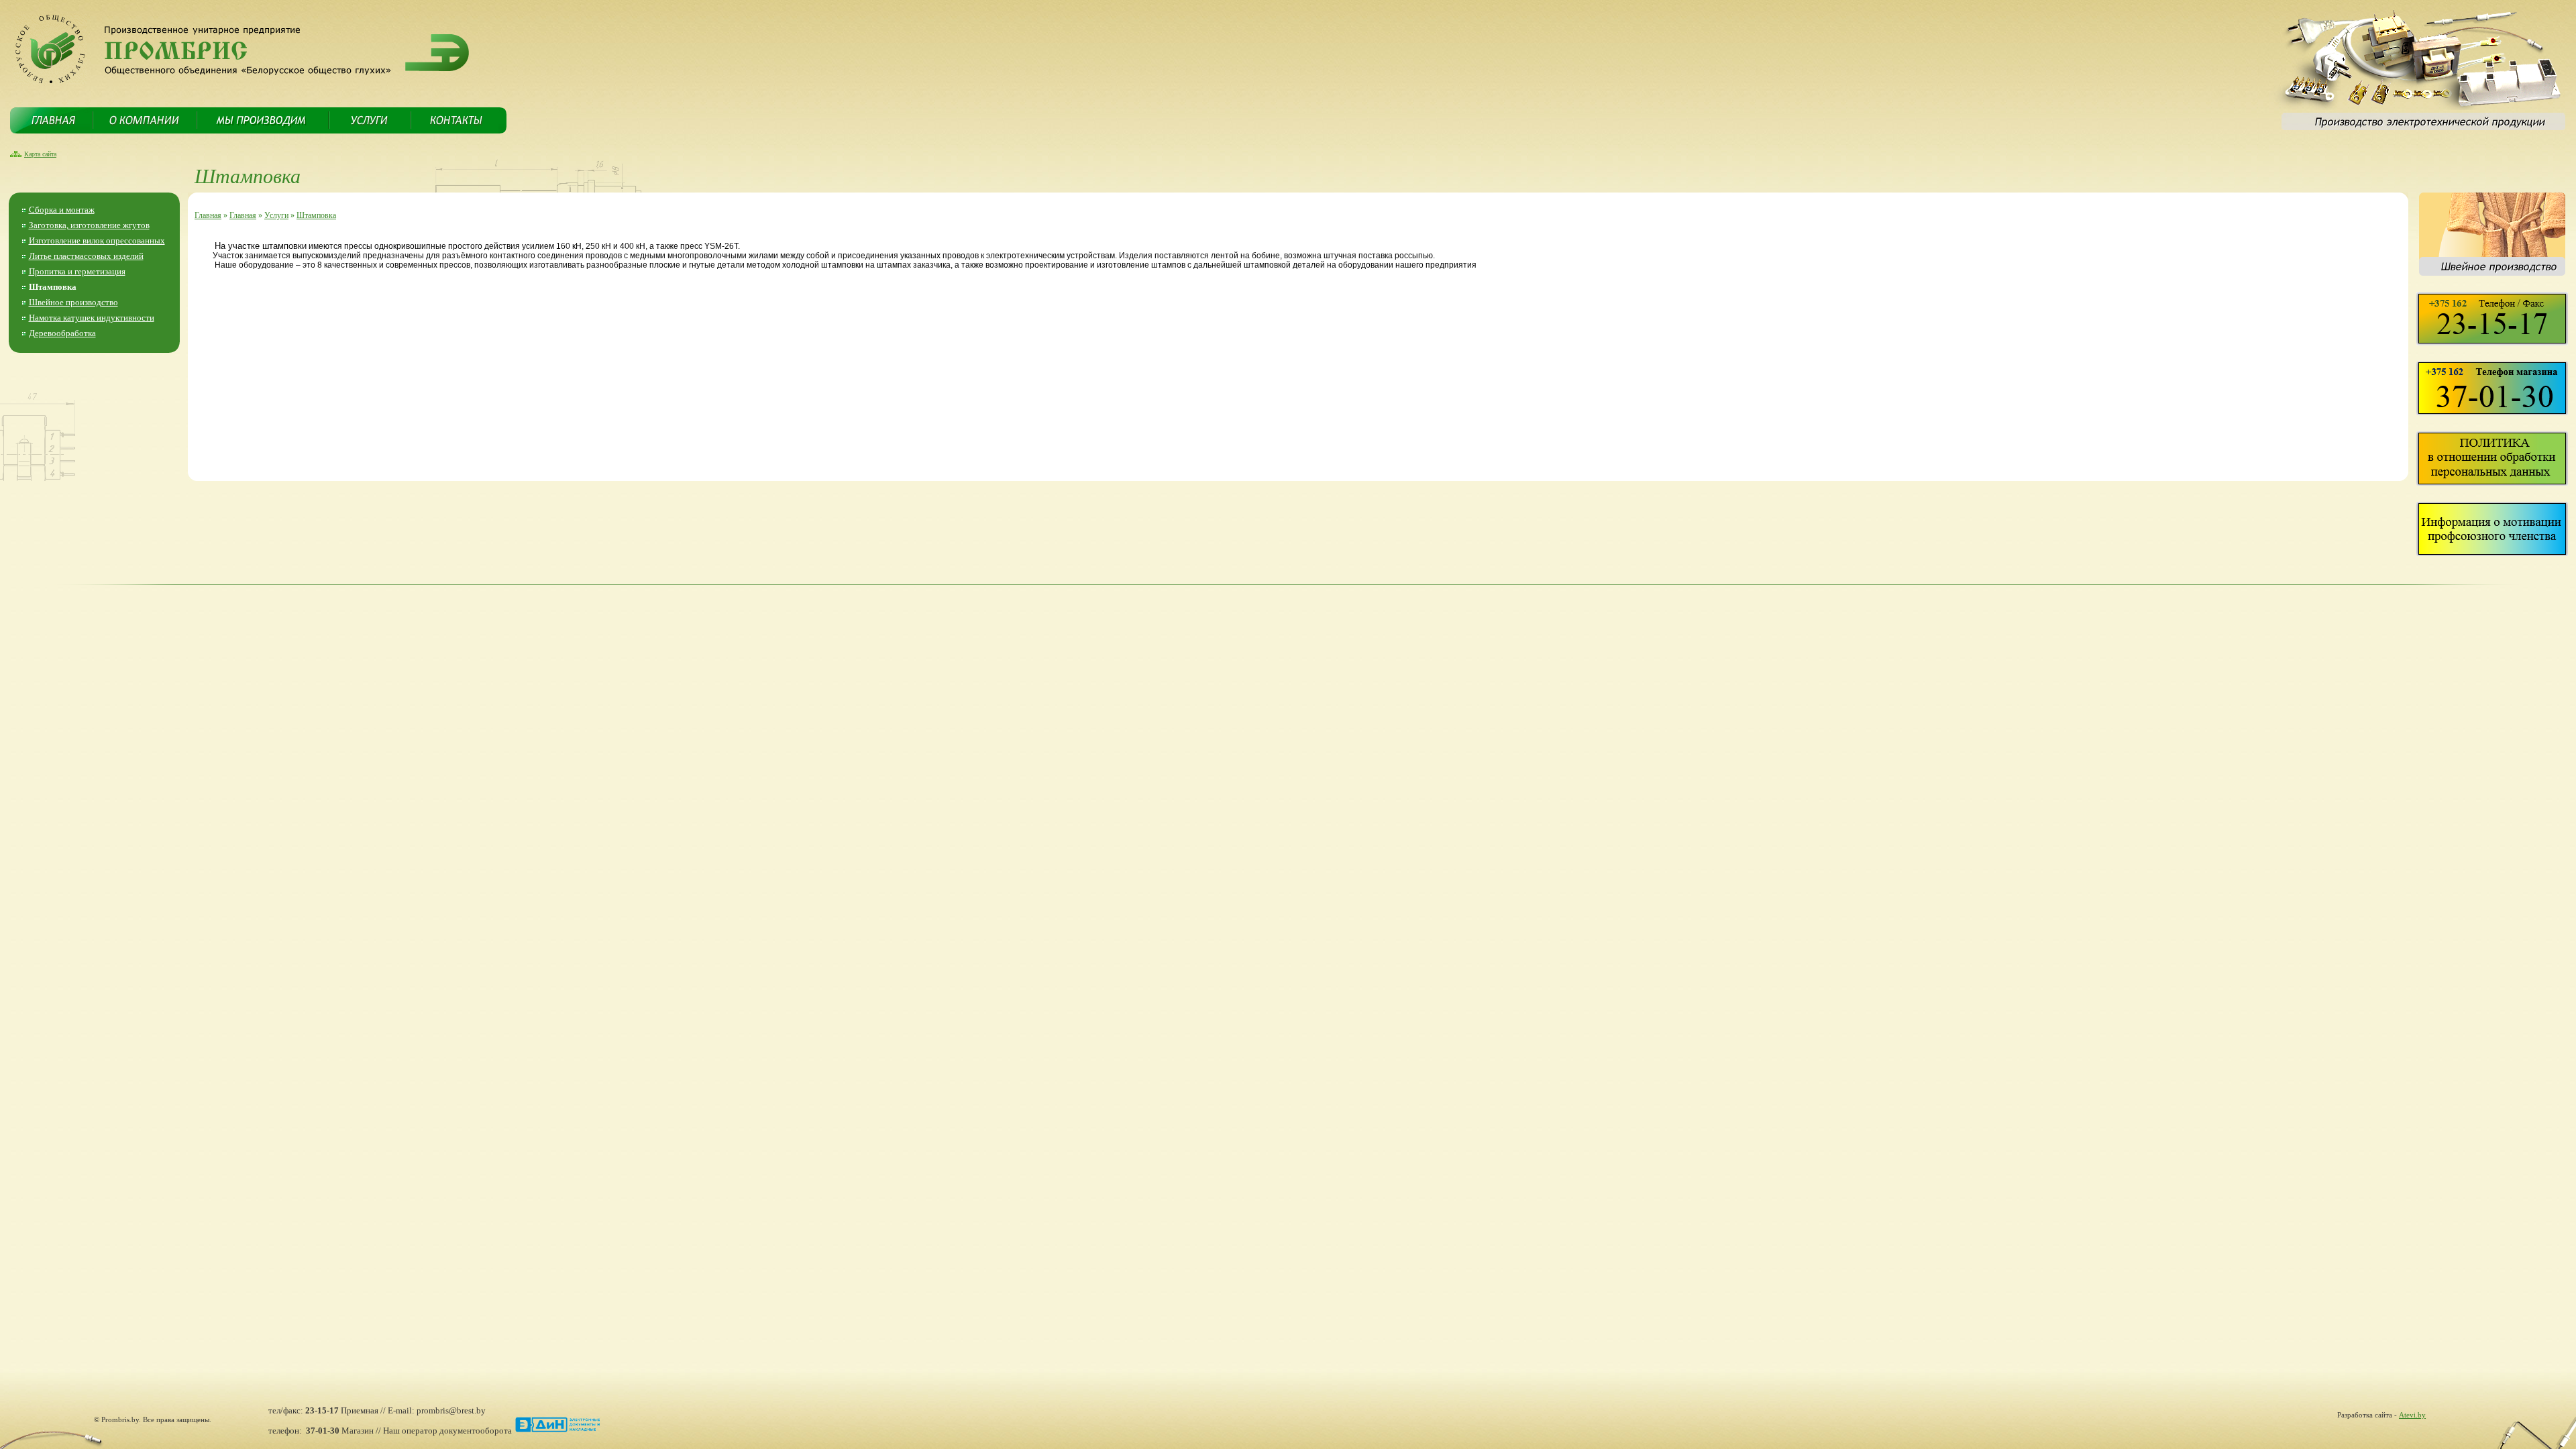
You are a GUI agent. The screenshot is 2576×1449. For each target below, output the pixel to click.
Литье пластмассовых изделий (86, 256)
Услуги (276, 215)
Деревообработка (62, 333)
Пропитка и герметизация (77, 271)
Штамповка (53, 287)
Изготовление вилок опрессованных (97, 240)
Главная (208, 215)
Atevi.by (2412, 1415)
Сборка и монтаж (62, 210)
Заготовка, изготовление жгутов (89, 225)
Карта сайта (40, 154)
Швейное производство (73, 302)
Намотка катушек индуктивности (92, 318)
